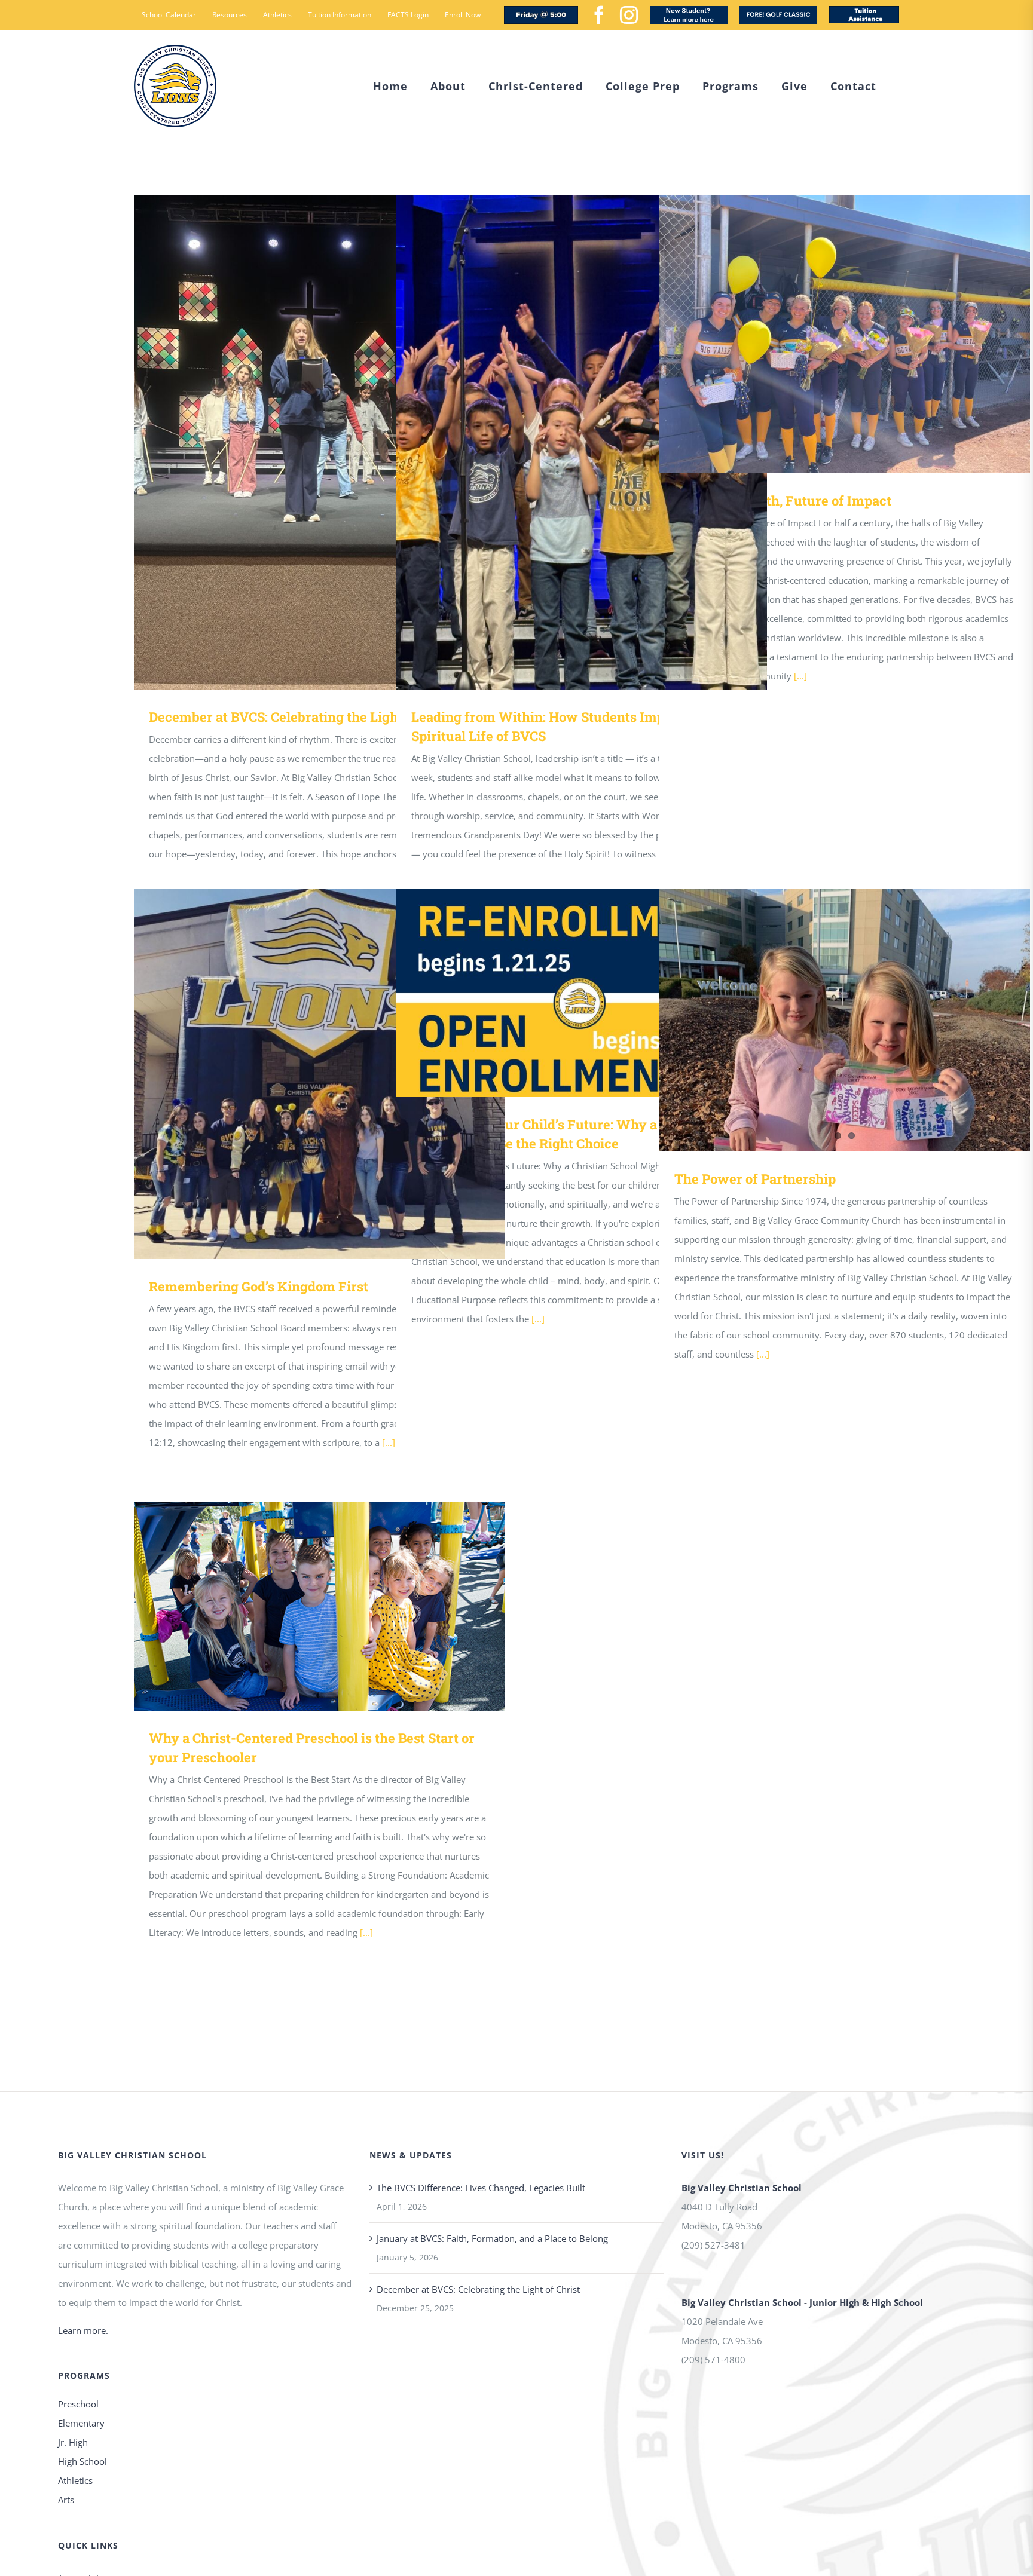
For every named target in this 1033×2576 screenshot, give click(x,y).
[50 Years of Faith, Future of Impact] (845, 334)
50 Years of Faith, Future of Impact (828, 334)
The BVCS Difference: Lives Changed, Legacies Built (481, 2188)
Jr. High (73, 2442)
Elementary (81, 2423)
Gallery (337, 442)
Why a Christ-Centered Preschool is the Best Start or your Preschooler (302, 1606)
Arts (66, 2500)
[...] (800, 676)
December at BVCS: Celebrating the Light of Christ (302, 442)
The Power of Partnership (828, 1020)
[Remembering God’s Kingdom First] (319, 1074)
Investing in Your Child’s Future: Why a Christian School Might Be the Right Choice (565, 993)
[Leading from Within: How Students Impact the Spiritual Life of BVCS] (582, 442)
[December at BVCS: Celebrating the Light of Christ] (319, 442)
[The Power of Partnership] (845, 1020)
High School (82, 2461)
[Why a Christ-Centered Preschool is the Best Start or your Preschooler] (319, 1606)
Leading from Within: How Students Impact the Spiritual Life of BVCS (565, 442)
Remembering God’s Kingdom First (302, 1074)
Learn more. (83, 2330)
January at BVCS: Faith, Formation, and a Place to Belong (492, 2238)
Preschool (78, 2404)
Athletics (75, 2480)
